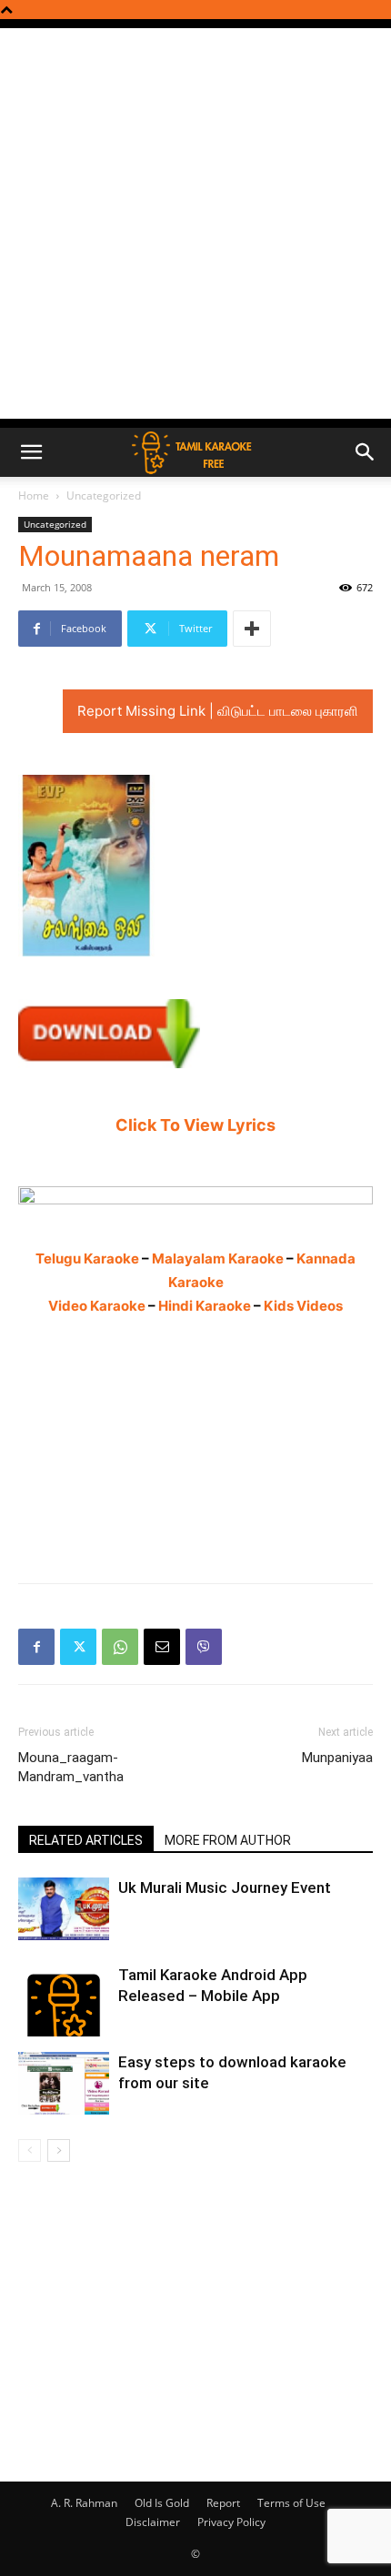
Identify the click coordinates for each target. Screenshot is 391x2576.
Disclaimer (153, 2522)
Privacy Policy (231, 2522)
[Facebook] (36, 1647)
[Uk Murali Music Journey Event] (64, 1909)
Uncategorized (104, 495)
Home (34, 495)
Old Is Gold (162, 2503)
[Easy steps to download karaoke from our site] (64, 2083)
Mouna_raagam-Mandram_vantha (71, 1767)
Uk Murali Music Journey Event (225, 1887)
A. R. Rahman (84, 2503)
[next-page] (59, 2150)
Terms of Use (291, 2503)
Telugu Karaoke (87, 1258)
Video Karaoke (97, 1306)
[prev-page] (30, 2150)
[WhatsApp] (120, 1647)
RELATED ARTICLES (86, 1840)
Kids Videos (303, 1306)
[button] (31, 452)
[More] (252, 629)
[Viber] (204, 1647)
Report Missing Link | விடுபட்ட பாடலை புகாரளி (218, 711)
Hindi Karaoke (205, 1306)
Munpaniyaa (337, 1758)
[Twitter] (78, 1647)
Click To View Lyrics (195, 1125)
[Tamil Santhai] (195, 1195)
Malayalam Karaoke (218, 1258)
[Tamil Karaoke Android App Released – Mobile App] (64, 2000)
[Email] (162, 1647)
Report (223, 2503)
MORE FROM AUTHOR (228, 1840)
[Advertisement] (195, 223)
